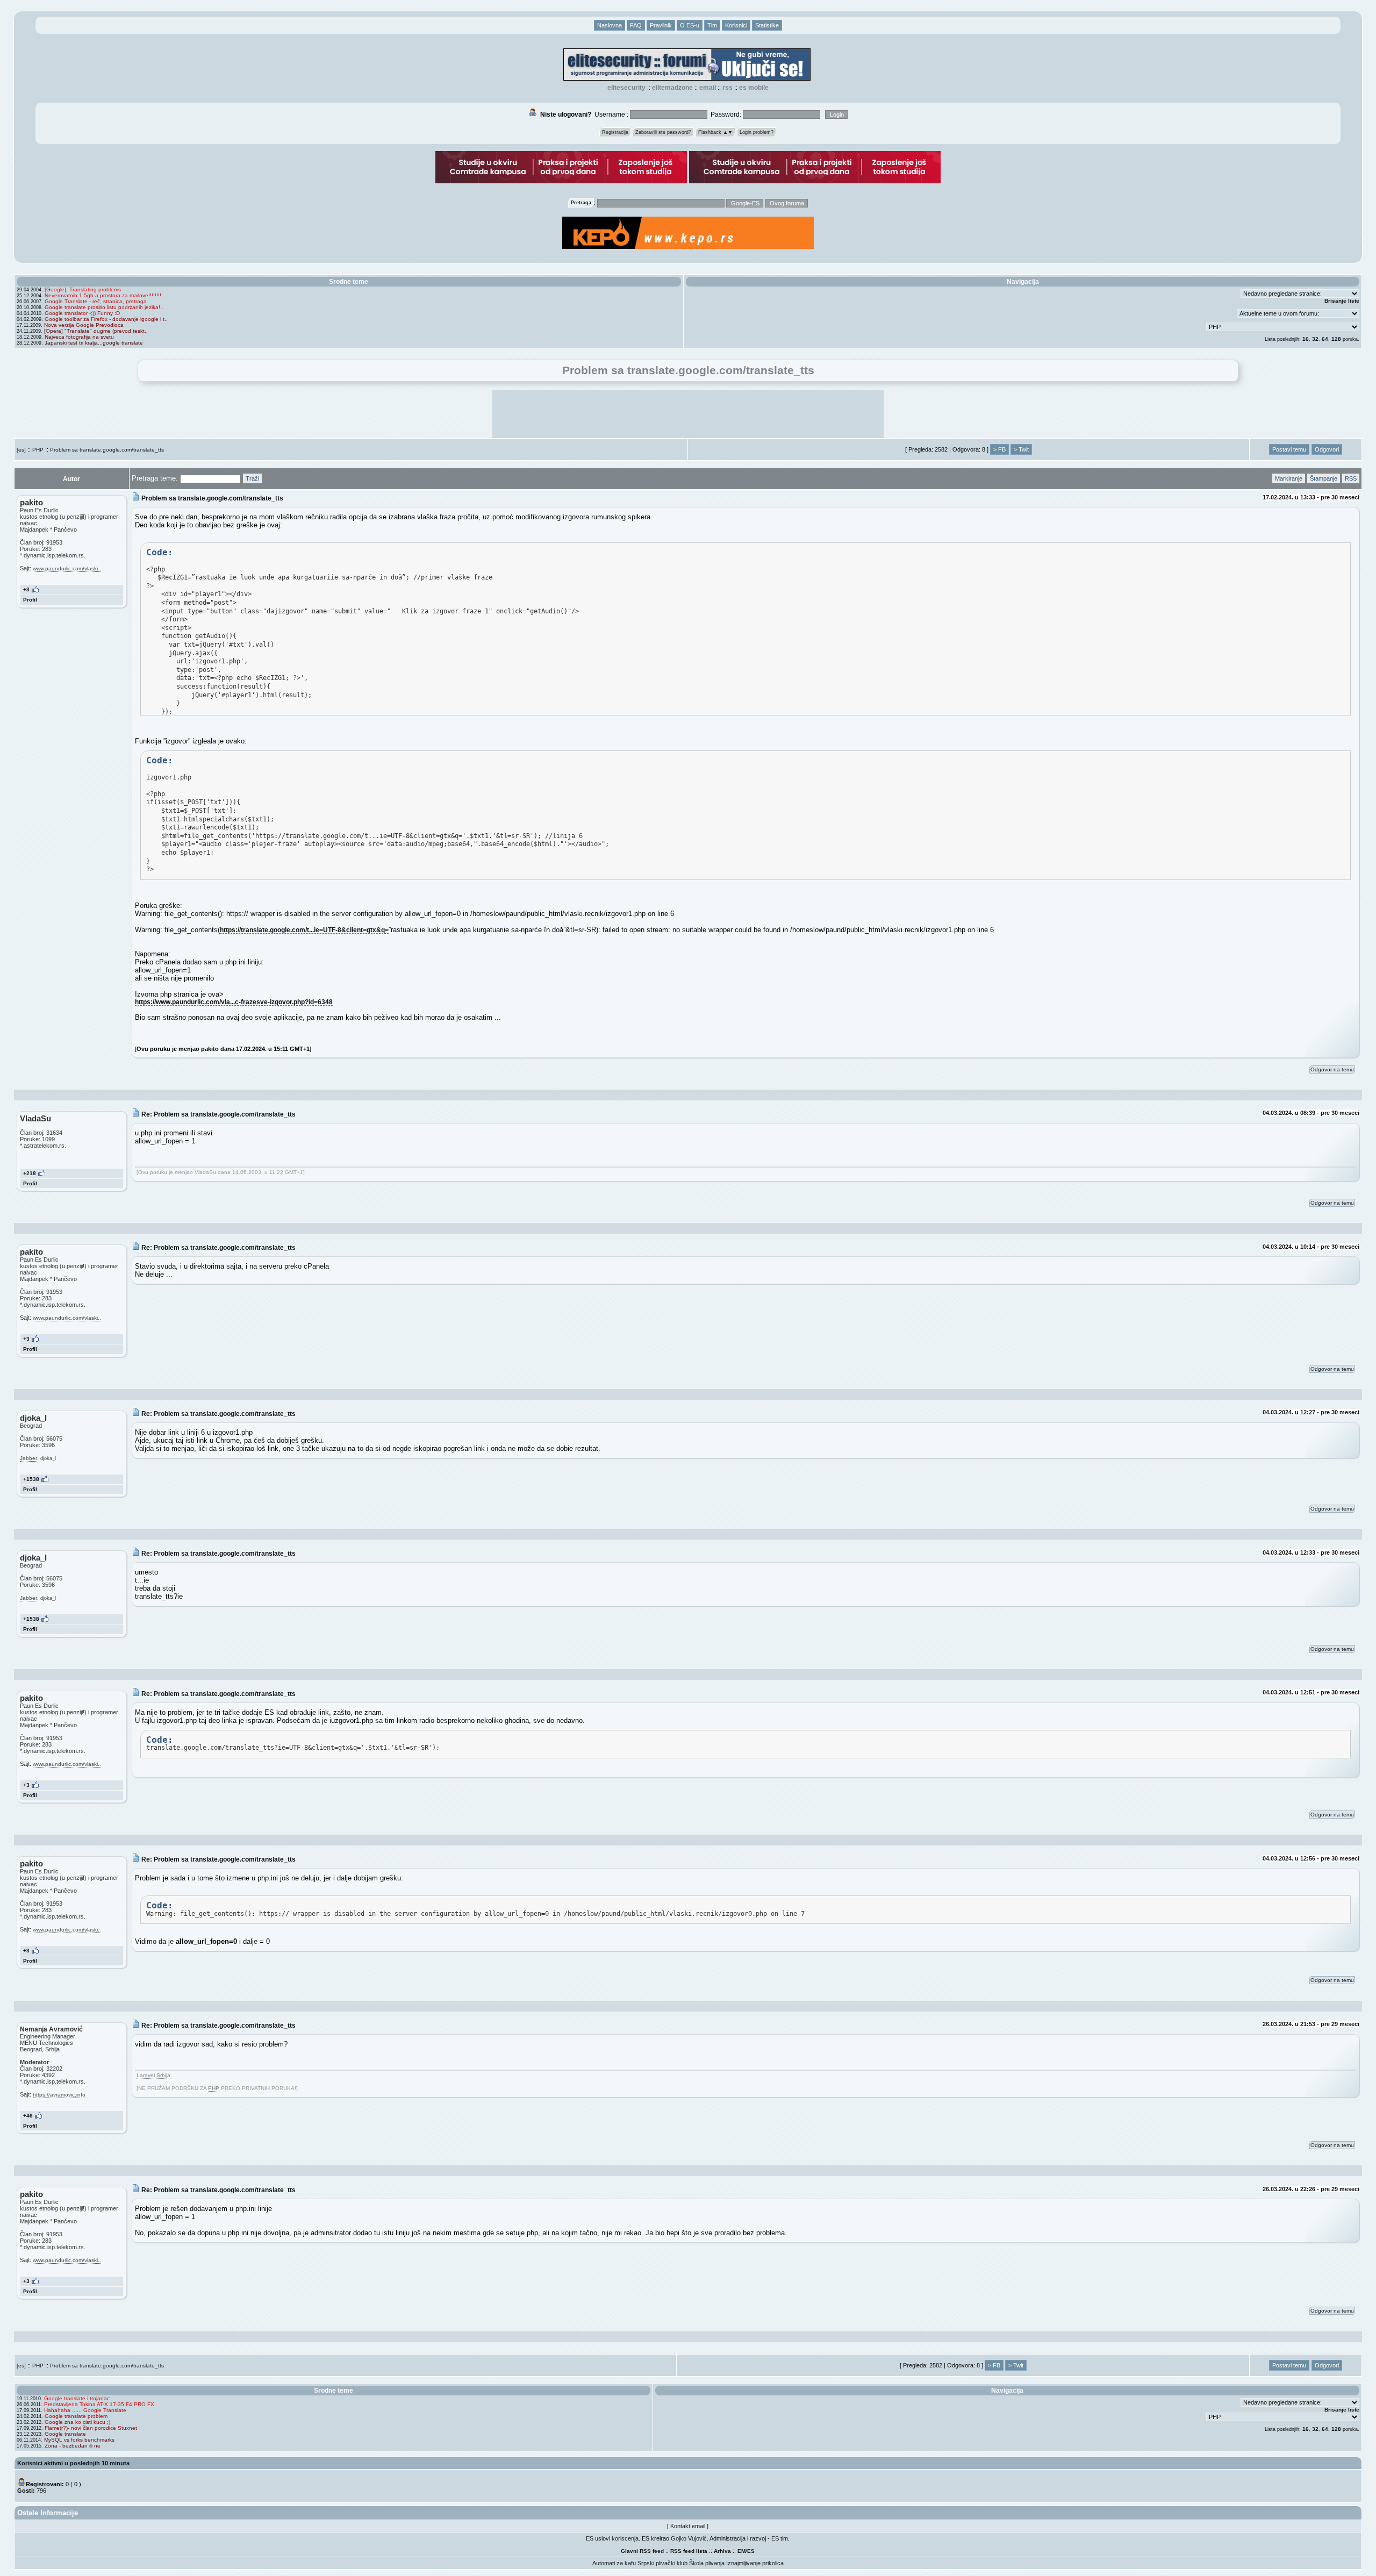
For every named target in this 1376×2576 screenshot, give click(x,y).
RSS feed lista (689, 2551)
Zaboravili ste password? (663, 132)
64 (1325, 339)
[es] (21, 450)
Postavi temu (1289, 449)
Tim (712, 25)
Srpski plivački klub (662, 2563)
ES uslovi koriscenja (612, 2538)
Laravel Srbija (153, 2075)
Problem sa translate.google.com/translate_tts (107, 450)
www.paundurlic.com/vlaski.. (67, 568)
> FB (999, 449)
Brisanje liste (1342, 301)
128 (1336, 339)
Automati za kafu (614, 2563)
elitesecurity (626, 88)
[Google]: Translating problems (83, 289)
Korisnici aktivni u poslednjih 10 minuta (73, 2463)
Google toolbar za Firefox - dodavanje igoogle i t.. (106, 319)
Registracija (615, 132)
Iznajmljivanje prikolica (755, 2563)
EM (741, 2551)
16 (1306, 339)
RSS (728, 88)
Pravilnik (661, 25)
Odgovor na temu (1332, 1069)
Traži (252, 478)
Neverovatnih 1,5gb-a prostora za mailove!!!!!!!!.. (105, 295)
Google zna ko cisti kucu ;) (77, 2422)
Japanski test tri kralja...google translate (94, 343)
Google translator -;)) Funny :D (82, 313)
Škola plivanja (707, 2563)
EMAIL (708, 88)
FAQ (636, 25)
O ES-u (690, 25)
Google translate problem (76, 2416)
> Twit (1021, 449)
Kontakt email (688, 2526)
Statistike (767, 25)
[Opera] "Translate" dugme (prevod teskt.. (96, 331)
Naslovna (610, 25)
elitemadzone (672, 88)
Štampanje (1324, 478)
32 (1315, 339)
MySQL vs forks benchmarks (79, 2440)
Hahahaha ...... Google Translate (85, 2410)
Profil (30, 600)
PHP (38, 450)
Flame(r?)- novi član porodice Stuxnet (91, 2428)
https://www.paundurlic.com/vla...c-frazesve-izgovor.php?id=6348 (234, 1002)
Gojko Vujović (689, 2538)
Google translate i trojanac (77, 2398)
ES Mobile (754, 88)
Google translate (65, 2434)
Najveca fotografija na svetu (79, 337)
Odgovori (1327, 449)
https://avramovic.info (59, 2095)
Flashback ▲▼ (715, 132)
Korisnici (736, 25)
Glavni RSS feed (642, 2551)
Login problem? (757, 132)
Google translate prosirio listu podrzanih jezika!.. (104, 307)
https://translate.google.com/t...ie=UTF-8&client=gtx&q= (304, 930)
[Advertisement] (688, 414)
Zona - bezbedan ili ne (73, 2446)
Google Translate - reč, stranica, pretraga (96, 301)
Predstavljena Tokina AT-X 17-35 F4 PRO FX (99, 2404)
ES (751, 2551)
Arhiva (722, 2551)
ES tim (780, 2538)
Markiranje (1289, 478)
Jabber (28, 1458)
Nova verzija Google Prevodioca (84, 325)
